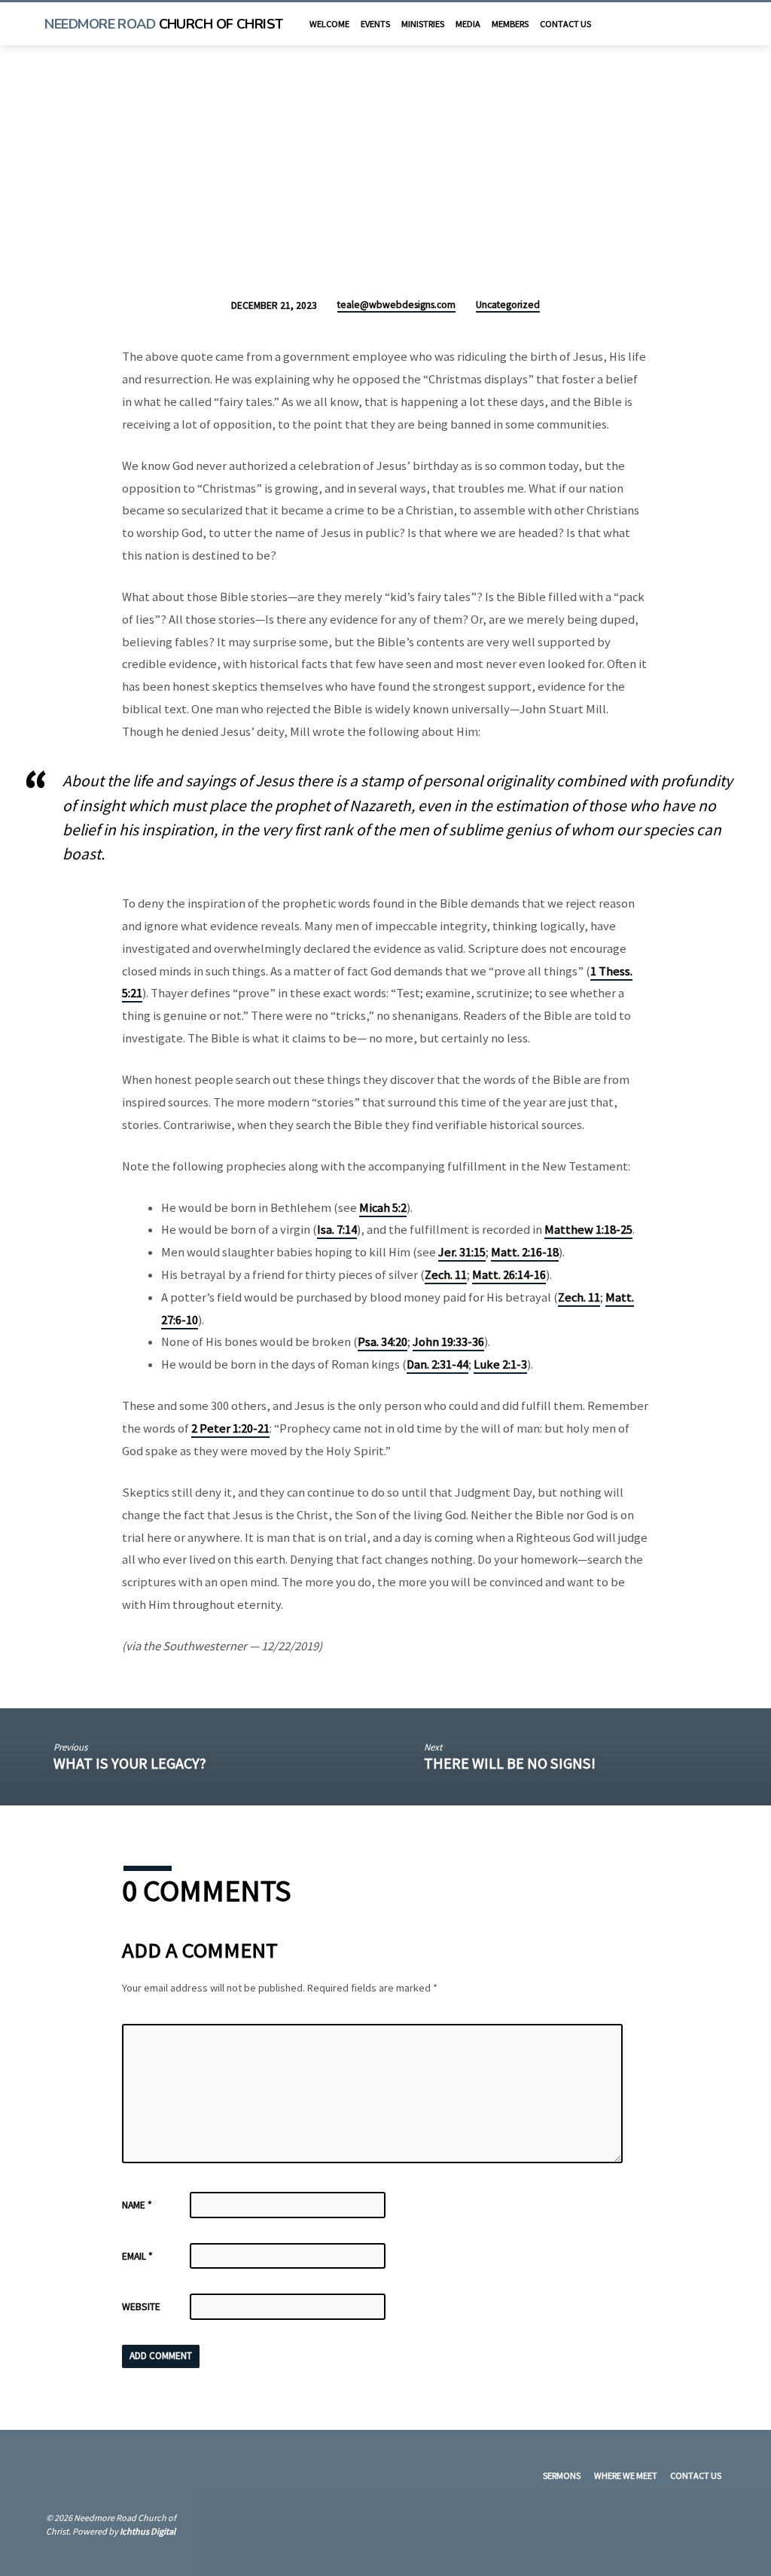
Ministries (423, 24)
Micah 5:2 (383, 1208)
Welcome (329, 24)
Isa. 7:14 (337, 1230)
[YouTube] (691, 23)
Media (468, 24)
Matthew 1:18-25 (588, 1230)
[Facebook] (705, 23)
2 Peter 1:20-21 (230, 1428)
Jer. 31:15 (462, 1252)
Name (137, 2205)
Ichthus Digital (148, 2531)
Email (137, 2256)
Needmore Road (163, 24)
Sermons (562, 2475)
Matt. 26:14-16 (509, 1275)
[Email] (719, 23)
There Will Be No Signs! (510, 1763)
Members (510, 24)
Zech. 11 (446, 1275)
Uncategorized (508, 305)
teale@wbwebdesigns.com (396, 305)
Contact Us (565, 24)
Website (141, 2307)
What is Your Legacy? (130, 1763)
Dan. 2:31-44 (437, 1364)
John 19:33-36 (448, 1342)
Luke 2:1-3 (500, 1364)
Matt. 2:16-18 (525, 1252)
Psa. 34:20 (382, 1342)
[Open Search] (673, 25)
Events (375, 24)
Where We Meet (626, 2475)
